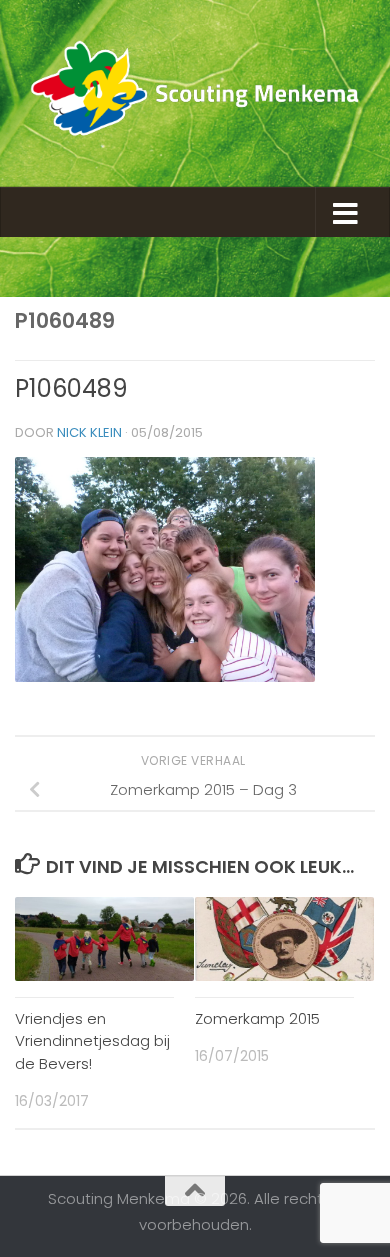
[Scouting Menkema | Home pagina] (195, 93)
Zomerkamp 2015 (257, 1018)
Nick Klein (89, 432)
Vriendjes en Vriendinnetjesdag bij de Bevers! (92, 1041)
